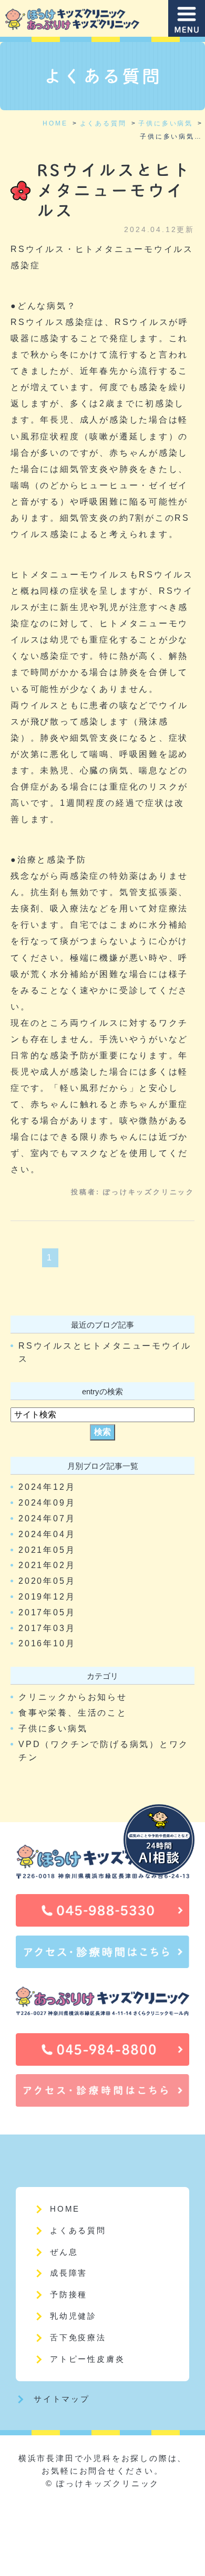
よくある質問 (78, 2230)
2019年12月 (47, 1597)
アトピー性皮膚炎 (87, 2359)
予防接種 (69, 2294)
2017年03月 (47, 1628)
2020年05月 (47, 1581)
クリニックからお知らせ (73, 1697)
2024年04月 (47, 1534)
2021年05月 (47, 1550)
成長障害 (69, 2273)
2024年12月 (47, 1487)
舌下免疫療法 (78, 2337)
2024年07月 (47, 1518)
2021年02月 (47, 1565)
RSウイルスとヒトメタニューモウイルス (114, 190)
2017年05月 (47, 1612)
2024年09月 (47, 1503)
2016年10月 (47, 1643)
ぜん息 (64, 2252)
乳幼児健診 (73, 2316)
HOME (65, 2209)
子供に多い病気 (53, 1728)
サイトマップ (62, 2399)
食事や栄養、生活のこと (73, 1713)
